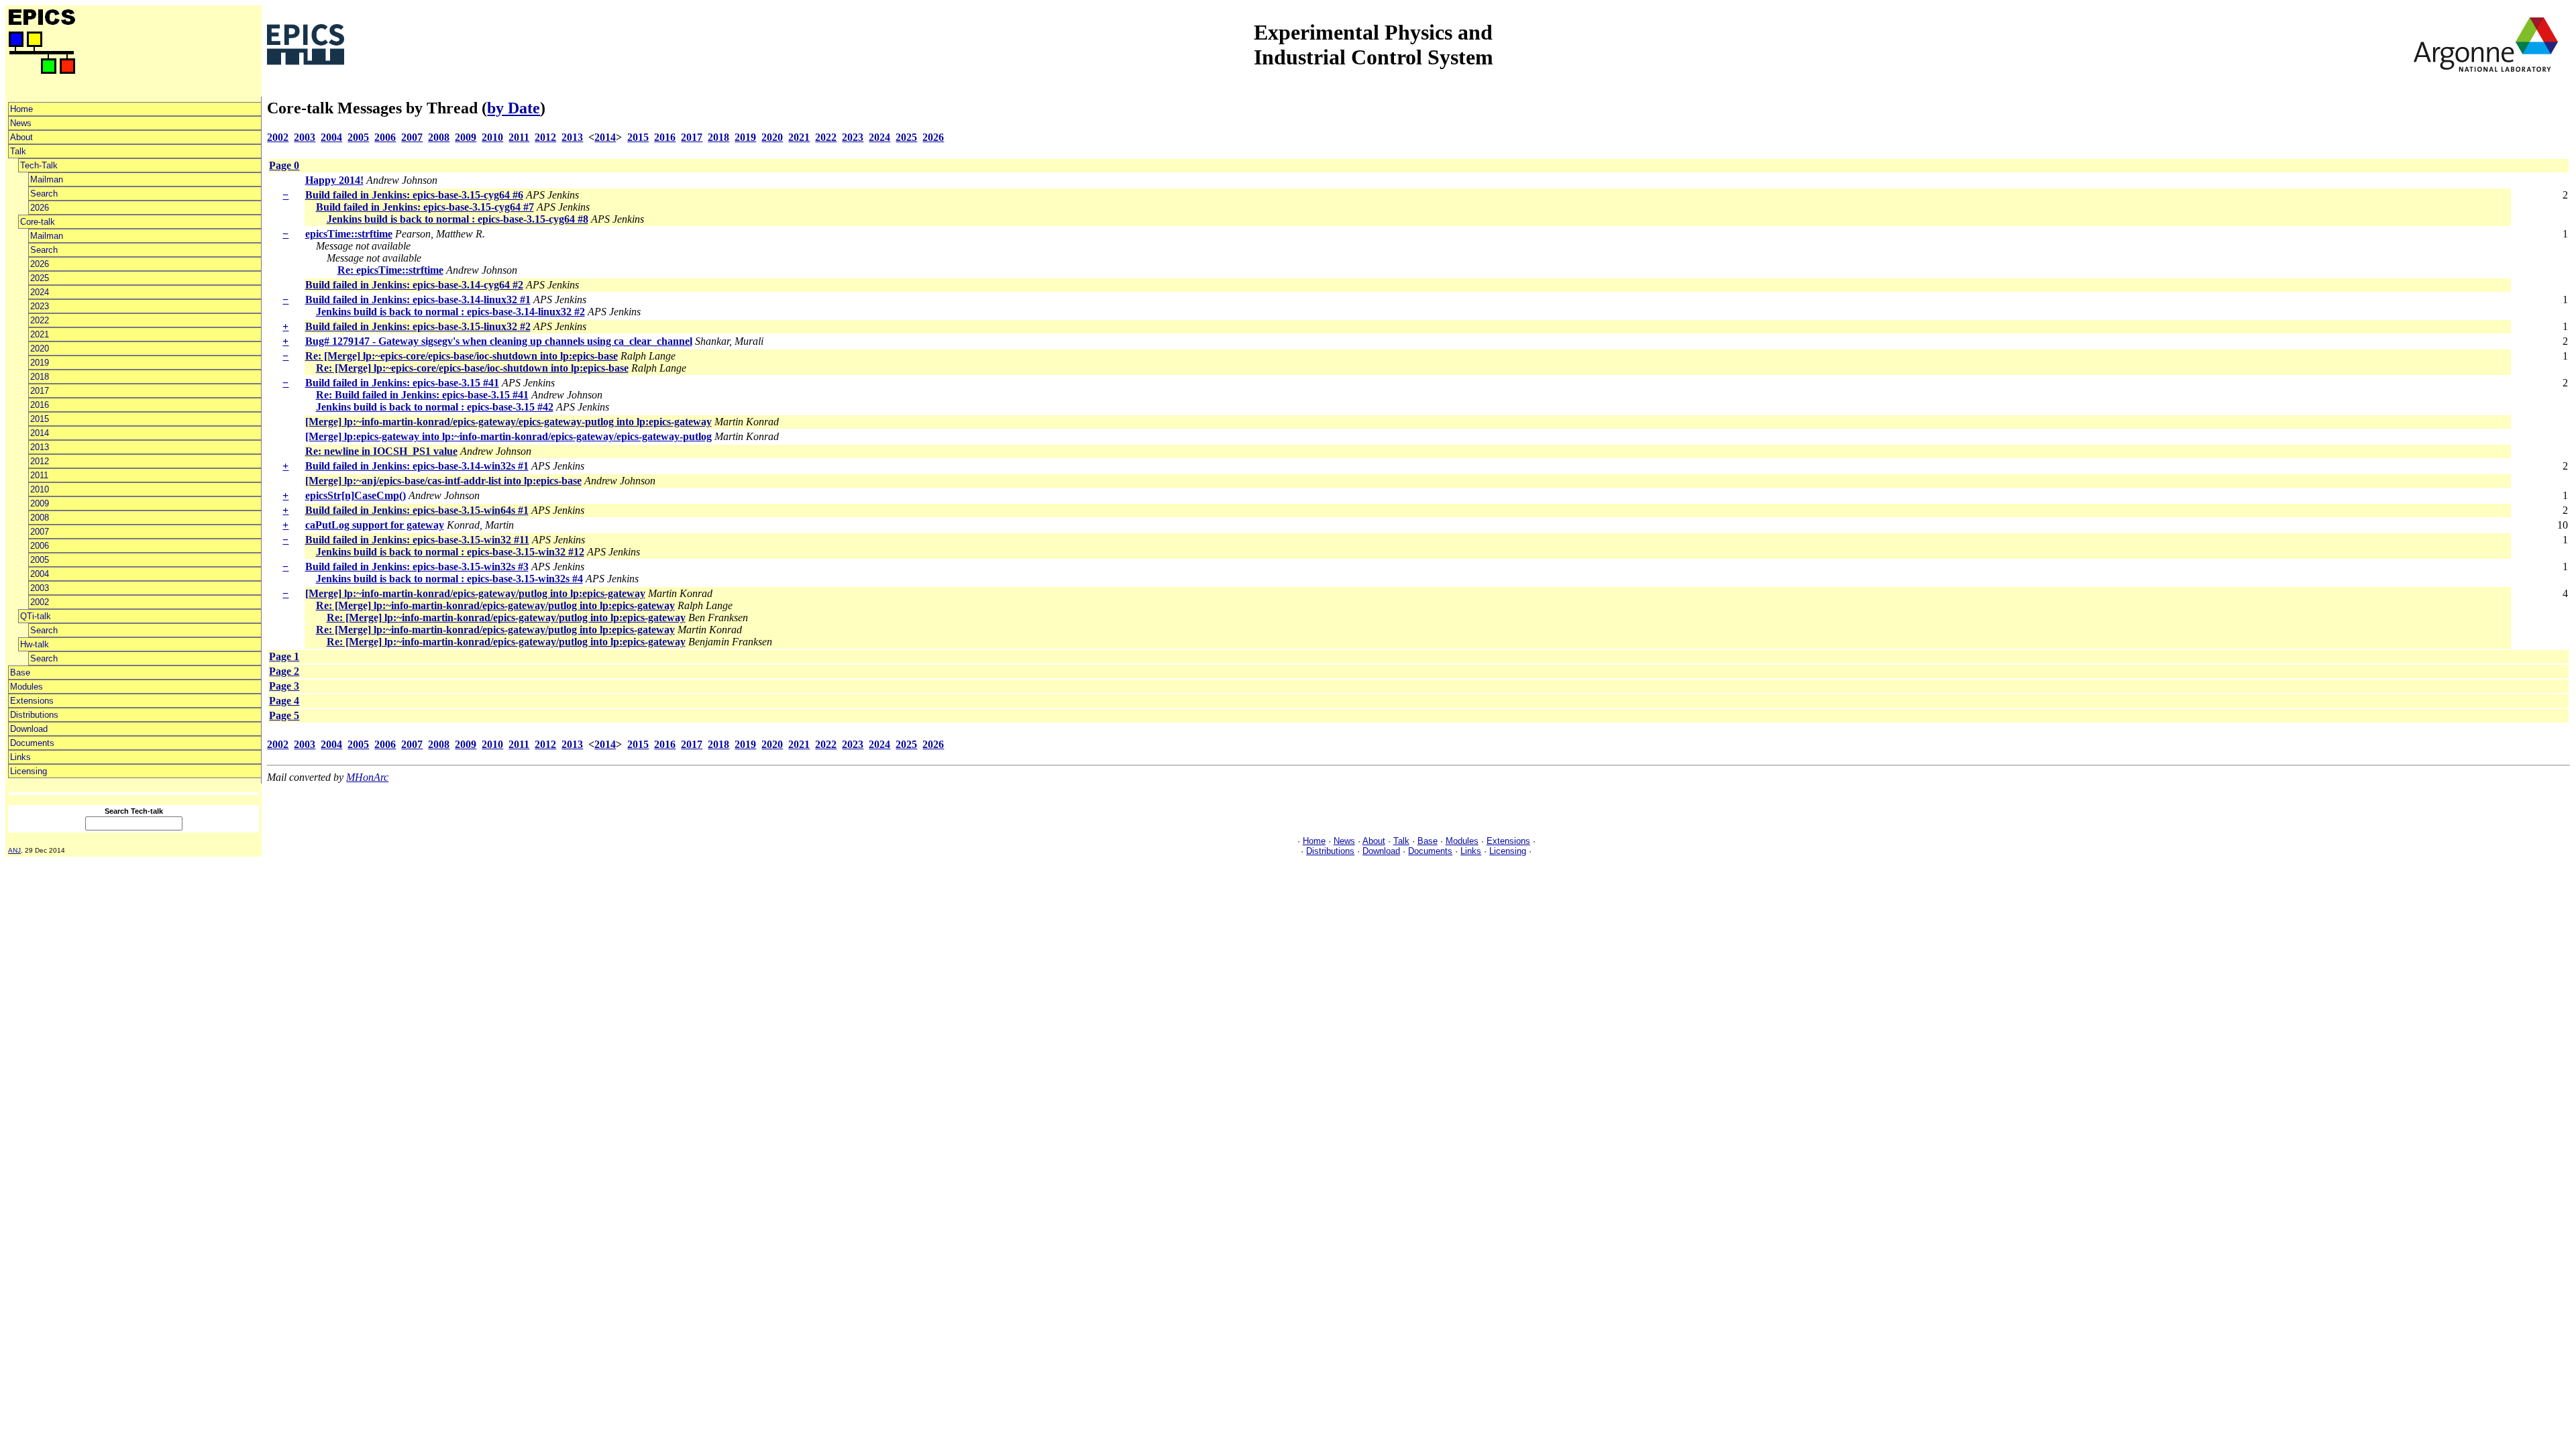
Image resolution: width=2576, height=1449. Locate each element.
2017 (40, 391)
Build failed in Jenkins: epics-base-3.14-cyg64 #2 (414, 285)
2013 (40, 447)
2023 (40, 306)
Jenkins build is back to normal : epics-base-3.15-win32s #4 (449, 579)
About (21, 137)
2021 (40, 334)
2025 (40, 278)
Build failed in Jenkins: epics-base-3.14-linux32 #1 (418, 300)
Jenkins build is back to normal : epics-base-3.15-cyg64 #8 (458, 219)
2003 (40, 588)
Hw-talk (35, 644)
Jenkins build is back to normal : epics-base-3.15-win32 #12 (450, 552)
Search (44, 194)
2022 (40, 320)
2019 (40, 363)
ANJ (14, 850)
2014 (40, 433)
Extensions (32, 701)
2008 (40, 518)
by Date (514, 108)
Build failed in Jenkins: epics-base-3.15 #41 (402, 383)
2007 (40, 532)
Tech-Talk (39, 165)
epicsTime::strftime (349, 234)
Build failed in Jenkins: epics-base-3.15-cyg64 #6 (414, 195)
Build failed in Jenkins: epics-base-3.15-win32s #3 (417, 567)
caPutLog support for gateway (375, 525)
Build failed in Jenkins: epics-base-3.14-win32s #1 (417, 466)
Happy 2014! (334, 180)
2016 (40, 405)
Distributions (34, 715)
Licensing (29, 771)
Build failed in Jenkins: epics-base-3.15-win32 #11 (417, 540)
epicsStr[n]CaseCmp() (356, 495)
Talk (18, 151)
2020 (40, 348)
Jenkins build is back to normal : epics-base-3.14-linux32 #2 (450, 312)
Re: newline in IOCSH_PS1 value (381, 451)
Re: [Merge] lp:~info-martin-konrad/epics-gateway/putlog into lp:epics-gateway (495, 605)
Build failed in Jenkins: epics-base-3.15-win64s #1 (417, 510)
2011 (39, 475)
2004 (40, 574)
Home (21, 109)
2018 (40, 377)
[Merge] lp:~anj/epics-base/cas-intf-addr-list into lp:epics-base (443, 481)
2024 (40, 292)
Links (20, 757)
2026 (40, 208)
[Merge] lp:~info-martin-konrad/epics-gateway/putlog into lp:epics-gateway (475, 593)
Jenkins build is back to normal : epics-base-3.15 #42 (435, 407)
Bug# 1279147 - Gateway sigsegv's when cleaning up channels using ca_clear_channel (499, 341)
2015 (40, 419)
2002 (40, 602)
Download (29, 729)
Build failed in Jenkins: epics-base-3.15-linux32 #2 (418, 326)
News (21, 123)
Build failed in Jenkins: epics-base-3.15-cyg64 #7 (425, 207)
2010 (40, 489)
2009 (40, 503)
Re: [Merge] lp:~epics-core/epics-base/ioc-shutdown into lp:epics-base (462, 356)
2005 (40, 560)
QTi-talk (36, 616)
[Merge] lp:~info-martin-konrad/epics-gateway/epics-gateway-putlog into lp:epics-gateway (508, 422)
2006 (40, 546)
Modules (26, 687)
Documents (32, 743)
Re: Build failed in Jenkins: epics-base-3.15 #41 (422, 395)
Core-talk (38, 222)
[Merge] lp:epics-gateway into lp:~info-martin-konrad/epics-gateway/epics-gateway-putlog (508, 436)
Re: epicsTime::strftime (390, 270)
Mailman (47, 179)
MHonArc (367, 777)
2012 (40, 461)
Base (20, 673)
